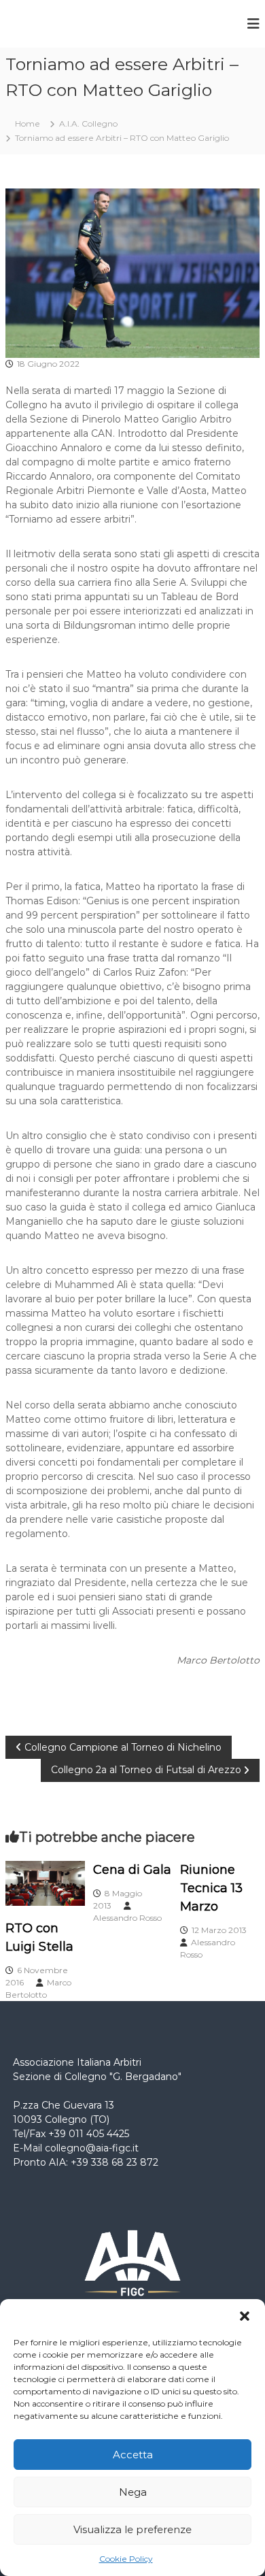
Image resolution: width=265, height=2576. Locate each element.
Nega (133, 2492)
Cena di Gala (132, 1870)
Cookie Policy (126, 2559)
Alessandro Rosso (127, 1918)
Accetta (133, 2455)
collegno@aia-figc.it (92, 2148)
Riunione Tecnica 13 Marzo (211, 1888)
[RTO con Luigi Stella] (45, 1883)
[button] (245, 2316)
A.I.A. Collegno (88, 123)
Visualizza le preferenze (132, 2529)
